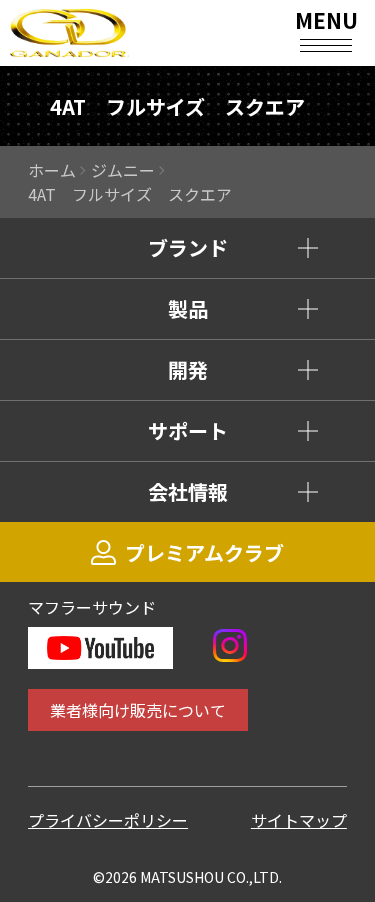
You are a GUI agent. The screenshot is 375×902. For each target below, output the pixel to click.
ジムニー (123, 170)
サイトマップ (299, 820)
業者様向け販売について (138, 710)
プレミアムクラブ (204, 552)
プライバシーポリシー (108, 820)
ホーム (52, 170)
